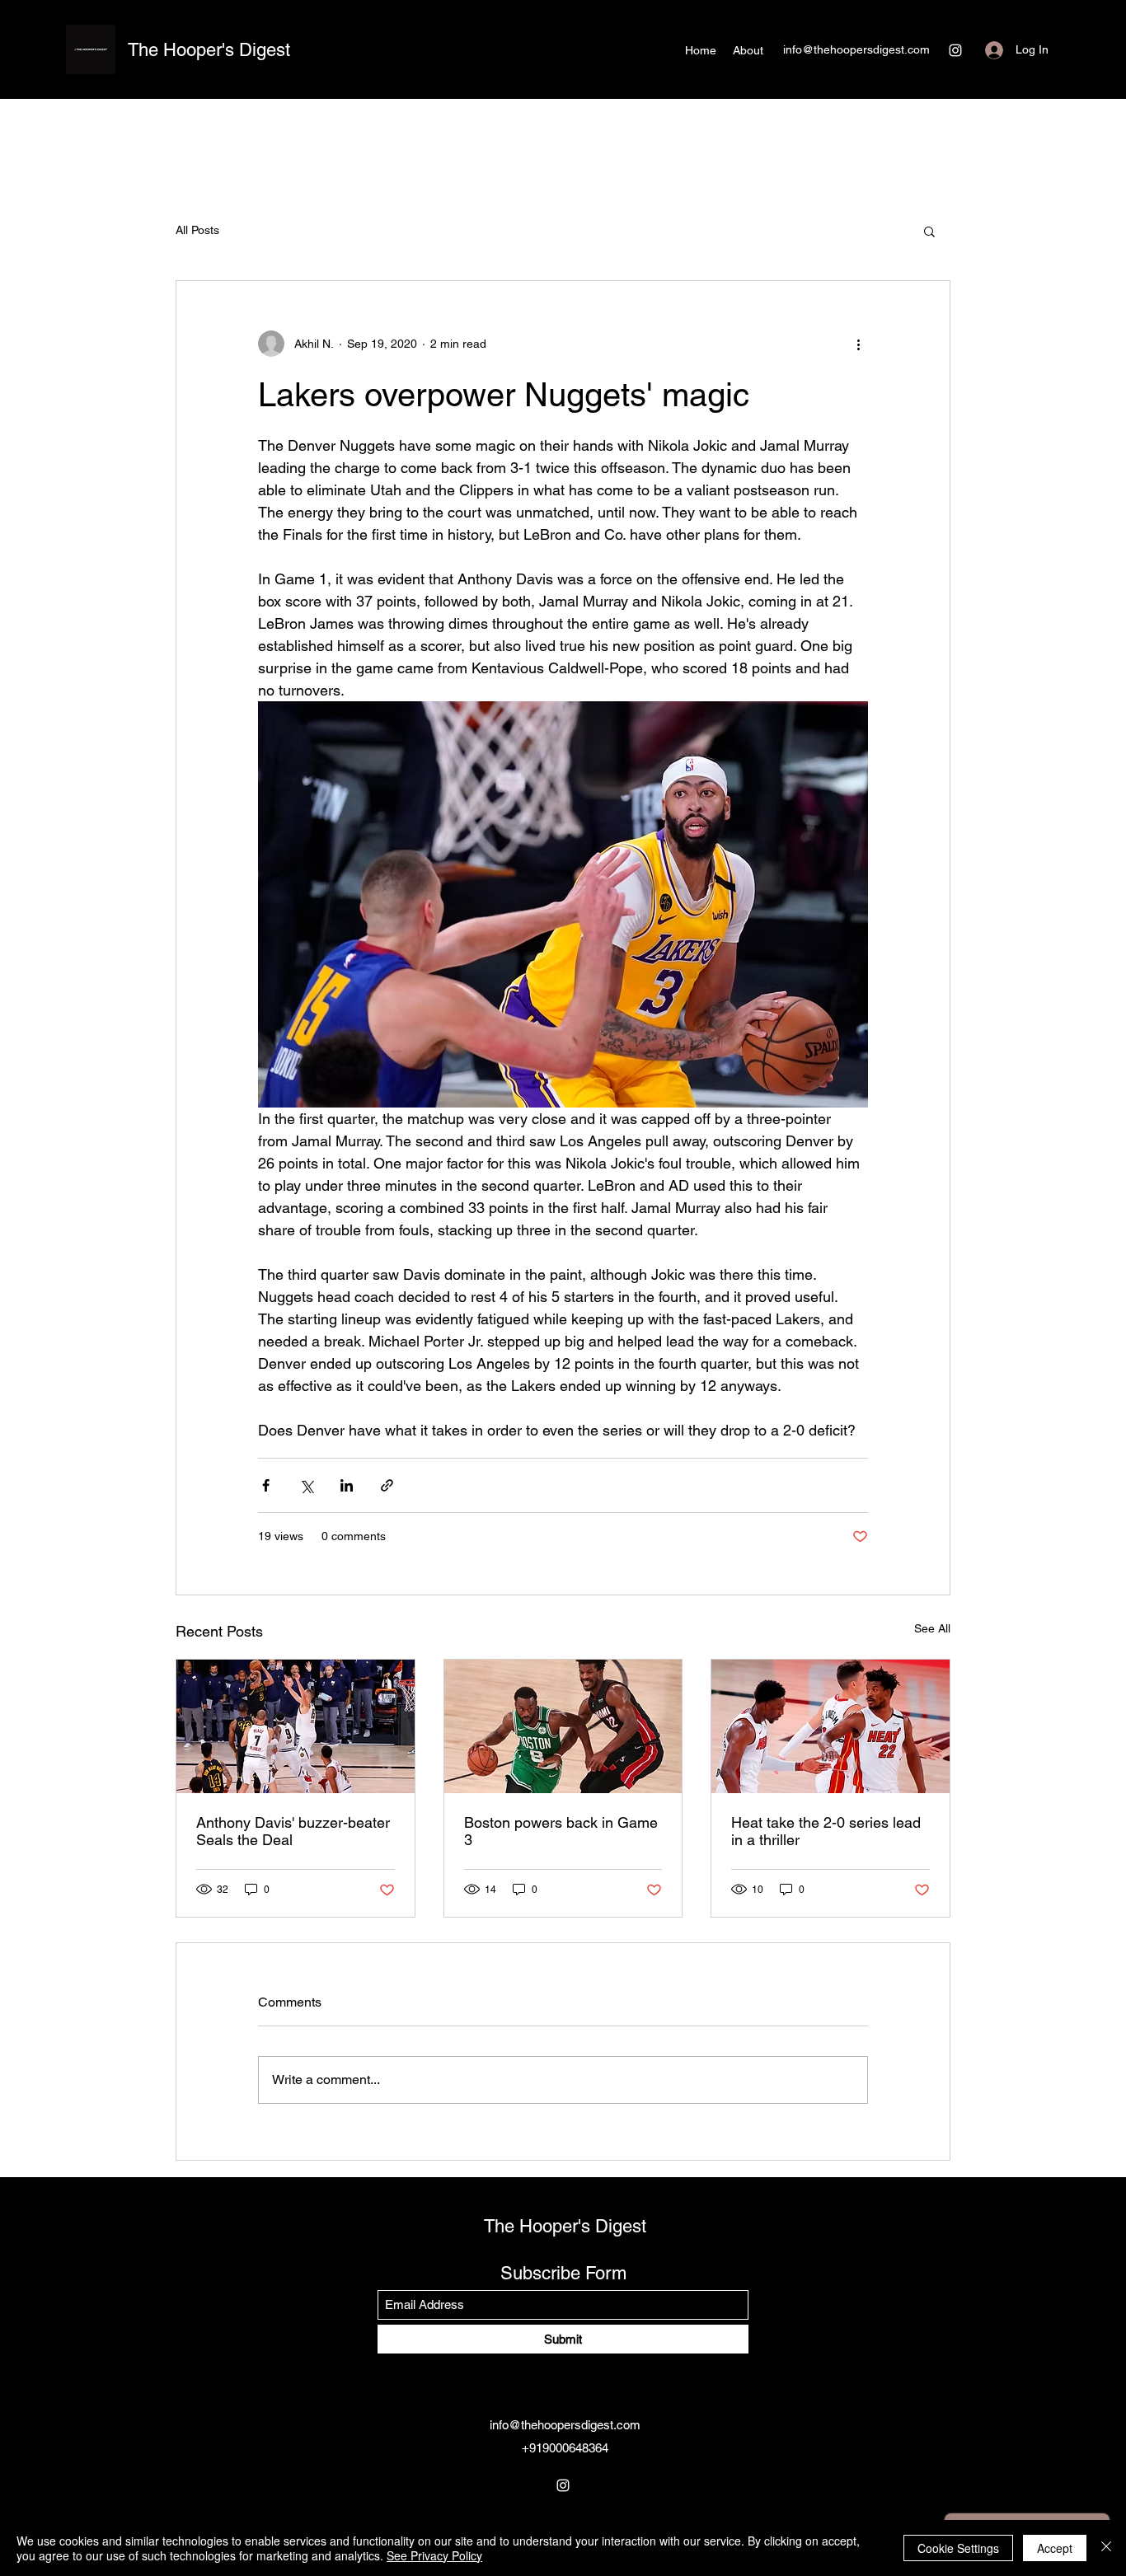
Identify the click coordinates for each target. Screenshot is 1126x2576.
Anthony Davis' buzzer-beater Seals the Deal (293, 1831)
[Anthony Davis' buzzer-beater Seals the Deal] (296, 1726)
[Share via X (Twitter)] (306, 1485)
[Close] (1106, 2548)
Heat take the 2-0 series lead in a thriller (826, 1831)
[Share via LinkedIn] (347, 1485)
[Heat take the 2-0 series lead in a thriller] (830, 1726)
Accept (1055, 2548)
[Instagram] (955, 50)
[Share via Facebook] (266, 1485)
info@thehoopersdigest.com (856, 49)
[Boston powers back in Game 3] (563, 1726)
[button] (929, 231)
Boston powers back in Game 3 (561, 1831)
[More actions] (858, 344)
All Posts (197, 230)
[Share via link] (387, 1485)
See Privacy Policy (434, 2555)
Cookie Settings (958, 2548)
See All (932, 1628)
